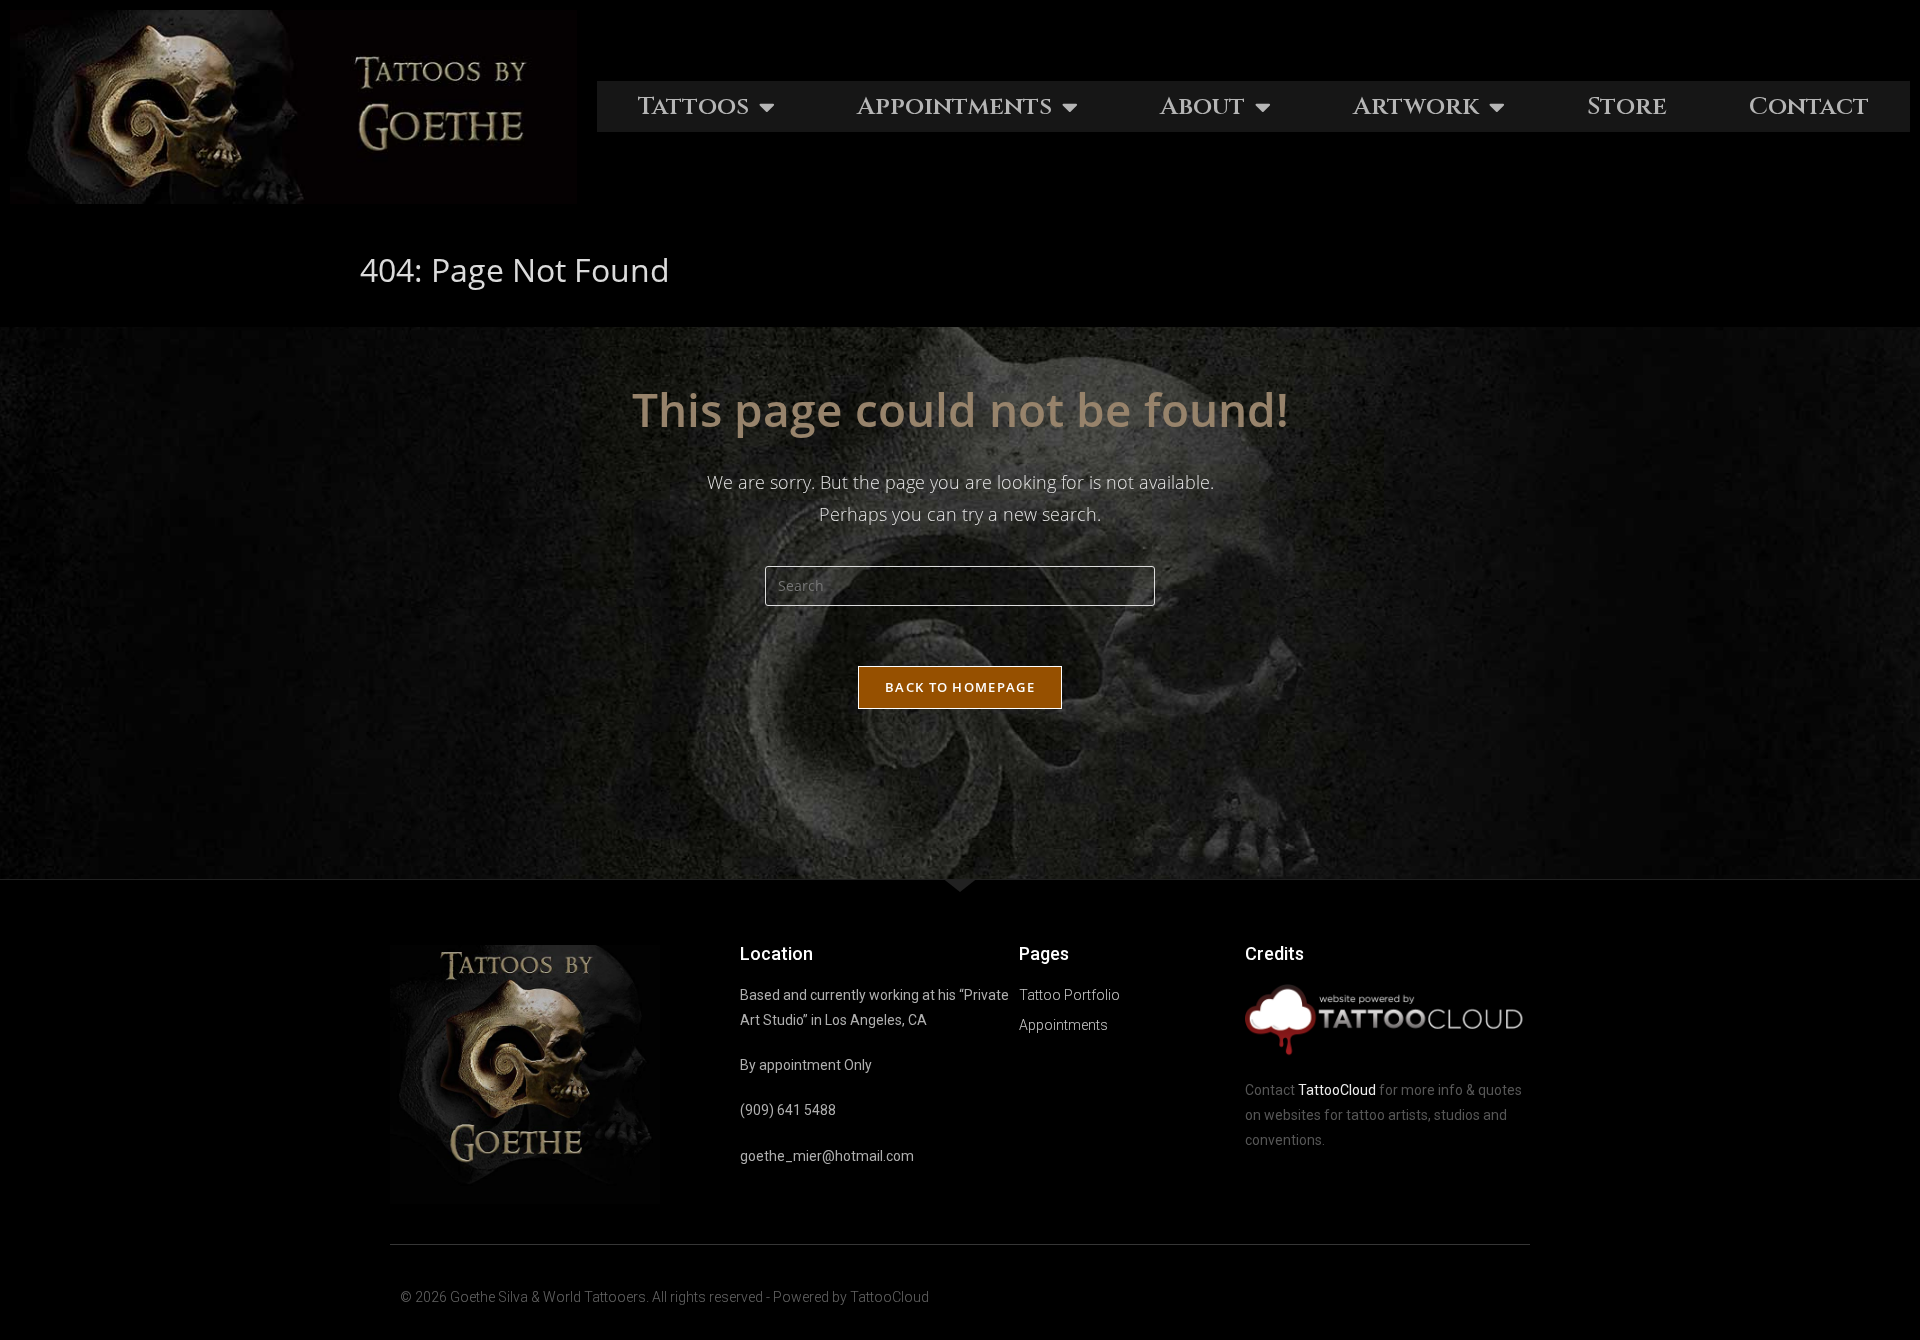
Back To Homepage (960, 687)
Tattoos (693, 106)
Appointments (954, 106)
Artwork (1416, 106)
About (1202, 106)
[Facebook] (1473, 1297)
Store (1627, 106)
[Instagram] (1512, 1297)
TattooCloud (1337, 1090)
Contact (1809, 106)
